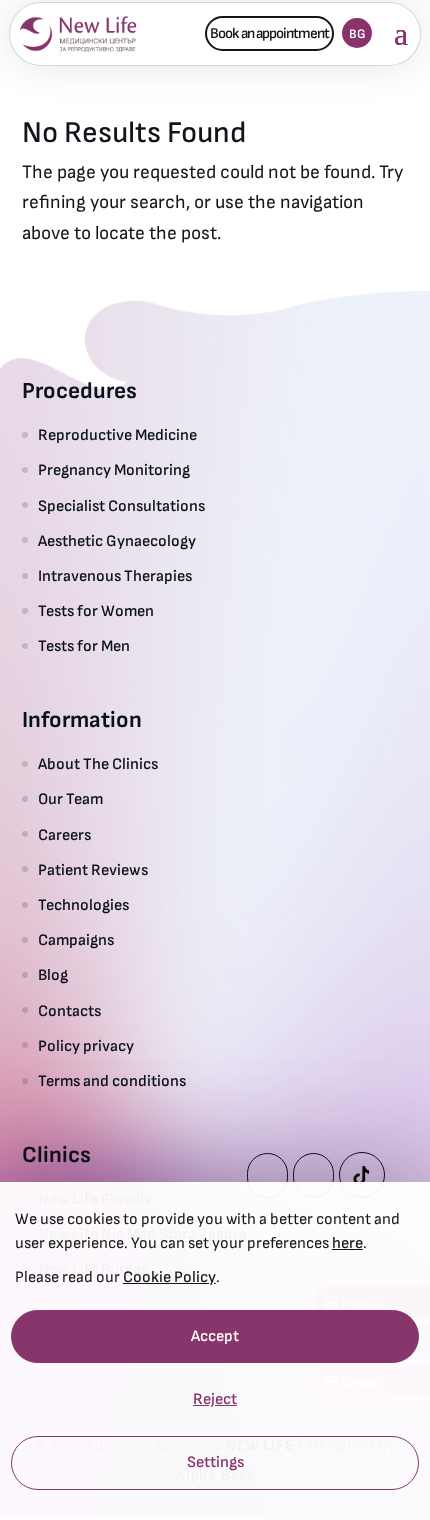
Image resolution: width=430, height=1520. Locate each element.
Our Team (70, 799)
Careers (64, 835)
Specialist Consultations (121, 506)
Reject (215, 1400)
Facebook (267, 1175)
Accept (215, 1336)
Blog (53, 975)
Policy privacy (86, 1046)
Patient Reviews (93, 870)
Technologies (83, 905)
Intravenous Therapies (117, 576)
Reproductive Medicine (117, 435)
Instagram (313, 1175)
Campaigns (76, 940)
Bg (357, 34)
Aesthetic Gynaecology (117, 541)
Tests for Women (96, 611)
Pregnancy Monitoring (114, 470)
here (347, 1243)
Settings (215, 1463)
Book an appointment (269, 33)
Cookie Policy (169, 1277)
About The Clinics (98, 764)
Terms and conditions (112, 1081)
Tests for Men (84, 646)
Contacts (69, 1011)
